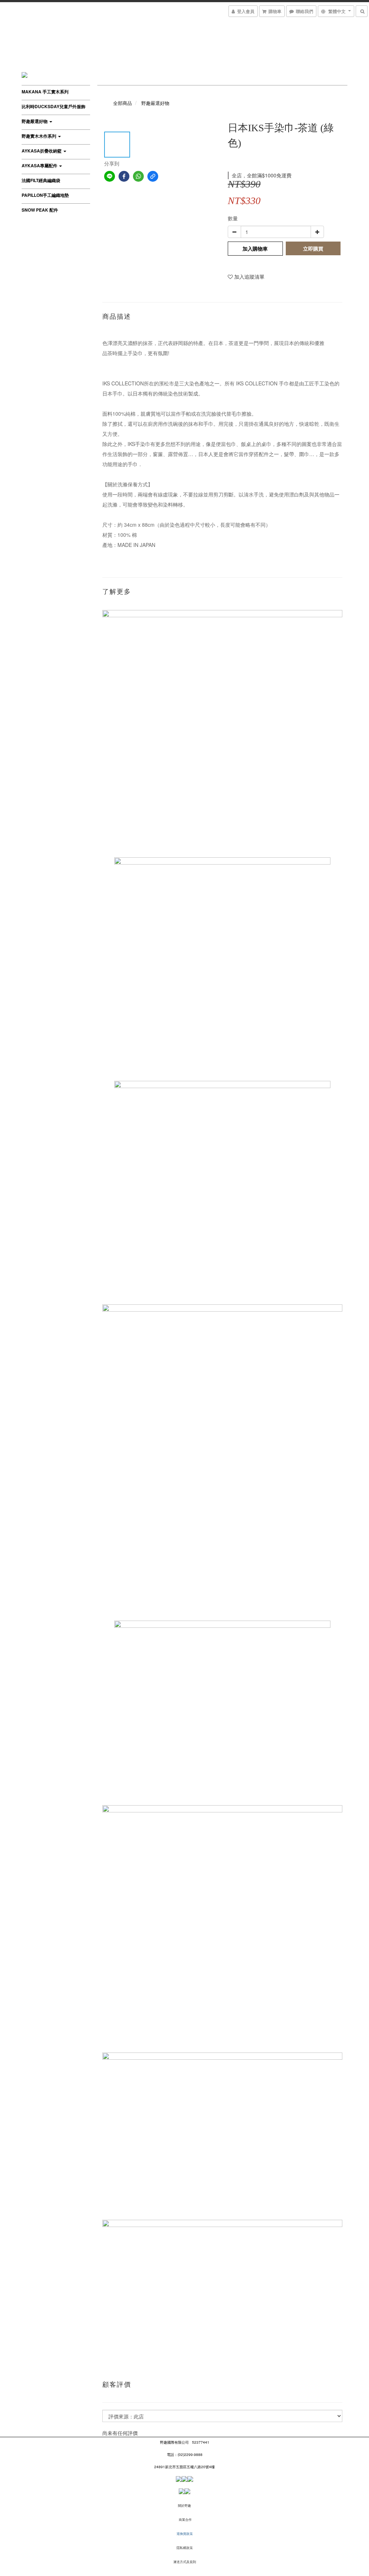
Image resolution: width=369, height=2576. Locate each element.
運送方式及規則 (185, 2562)
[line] (110, 176)
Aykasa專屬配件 (40, 165)
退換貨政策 (185, 2534)
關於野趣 (184, 2506)
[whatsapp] (138, 176)
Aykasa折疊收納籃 (42, 151)
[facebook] (124, 176)
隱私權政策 (185, 2548)
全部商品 (123, 103)
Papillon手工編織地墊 (45, 195)
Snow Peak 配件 (40, 210)
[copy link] (153, 176)
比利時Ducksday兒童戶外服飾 (54, 106)
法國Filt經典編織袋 (41, 180)
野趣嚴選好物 (35, 121)
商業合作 (185, 2520)
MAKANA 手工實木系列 (45, 92)
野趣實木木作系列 (39, 136)
